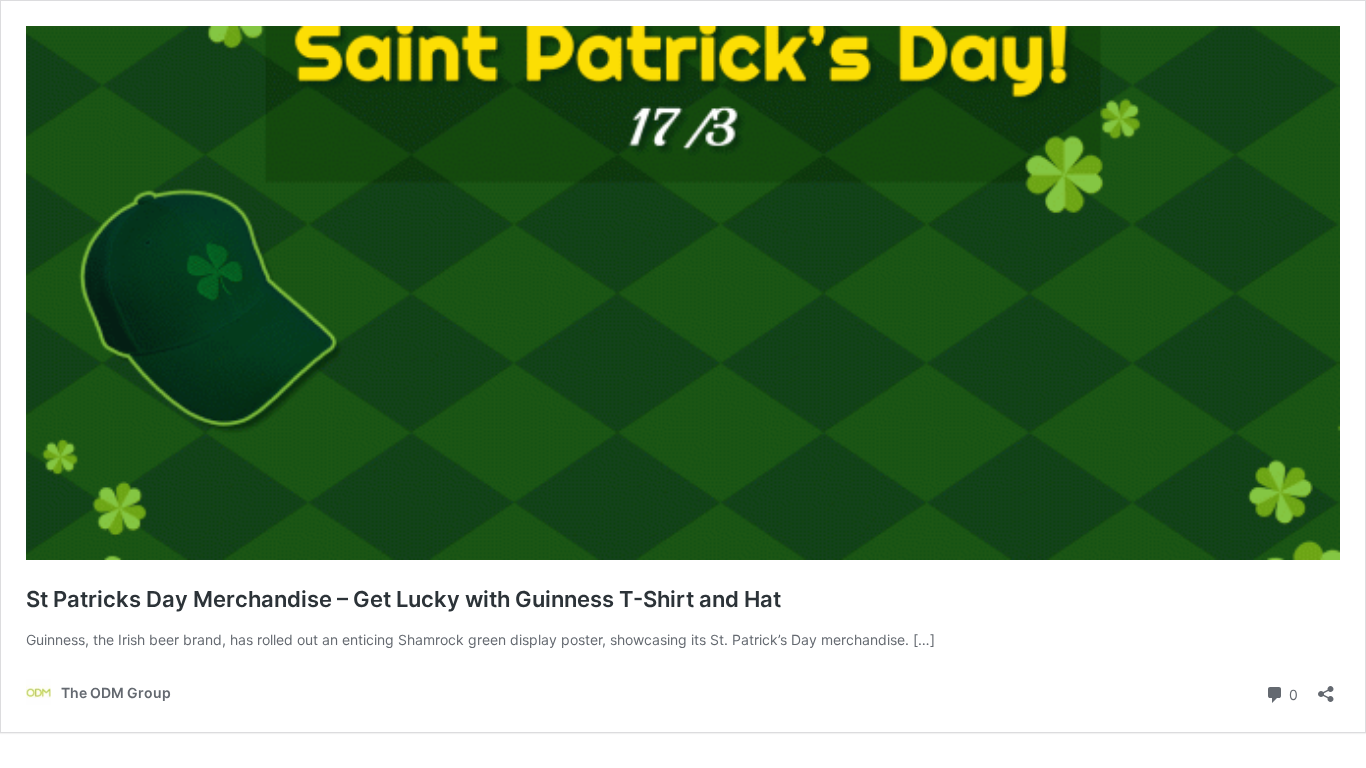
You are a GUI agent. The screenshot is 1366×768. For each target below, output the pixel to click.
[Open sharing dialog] (1326, 687)
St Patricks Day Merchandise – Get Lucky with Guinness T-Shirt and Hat (403, 599)
